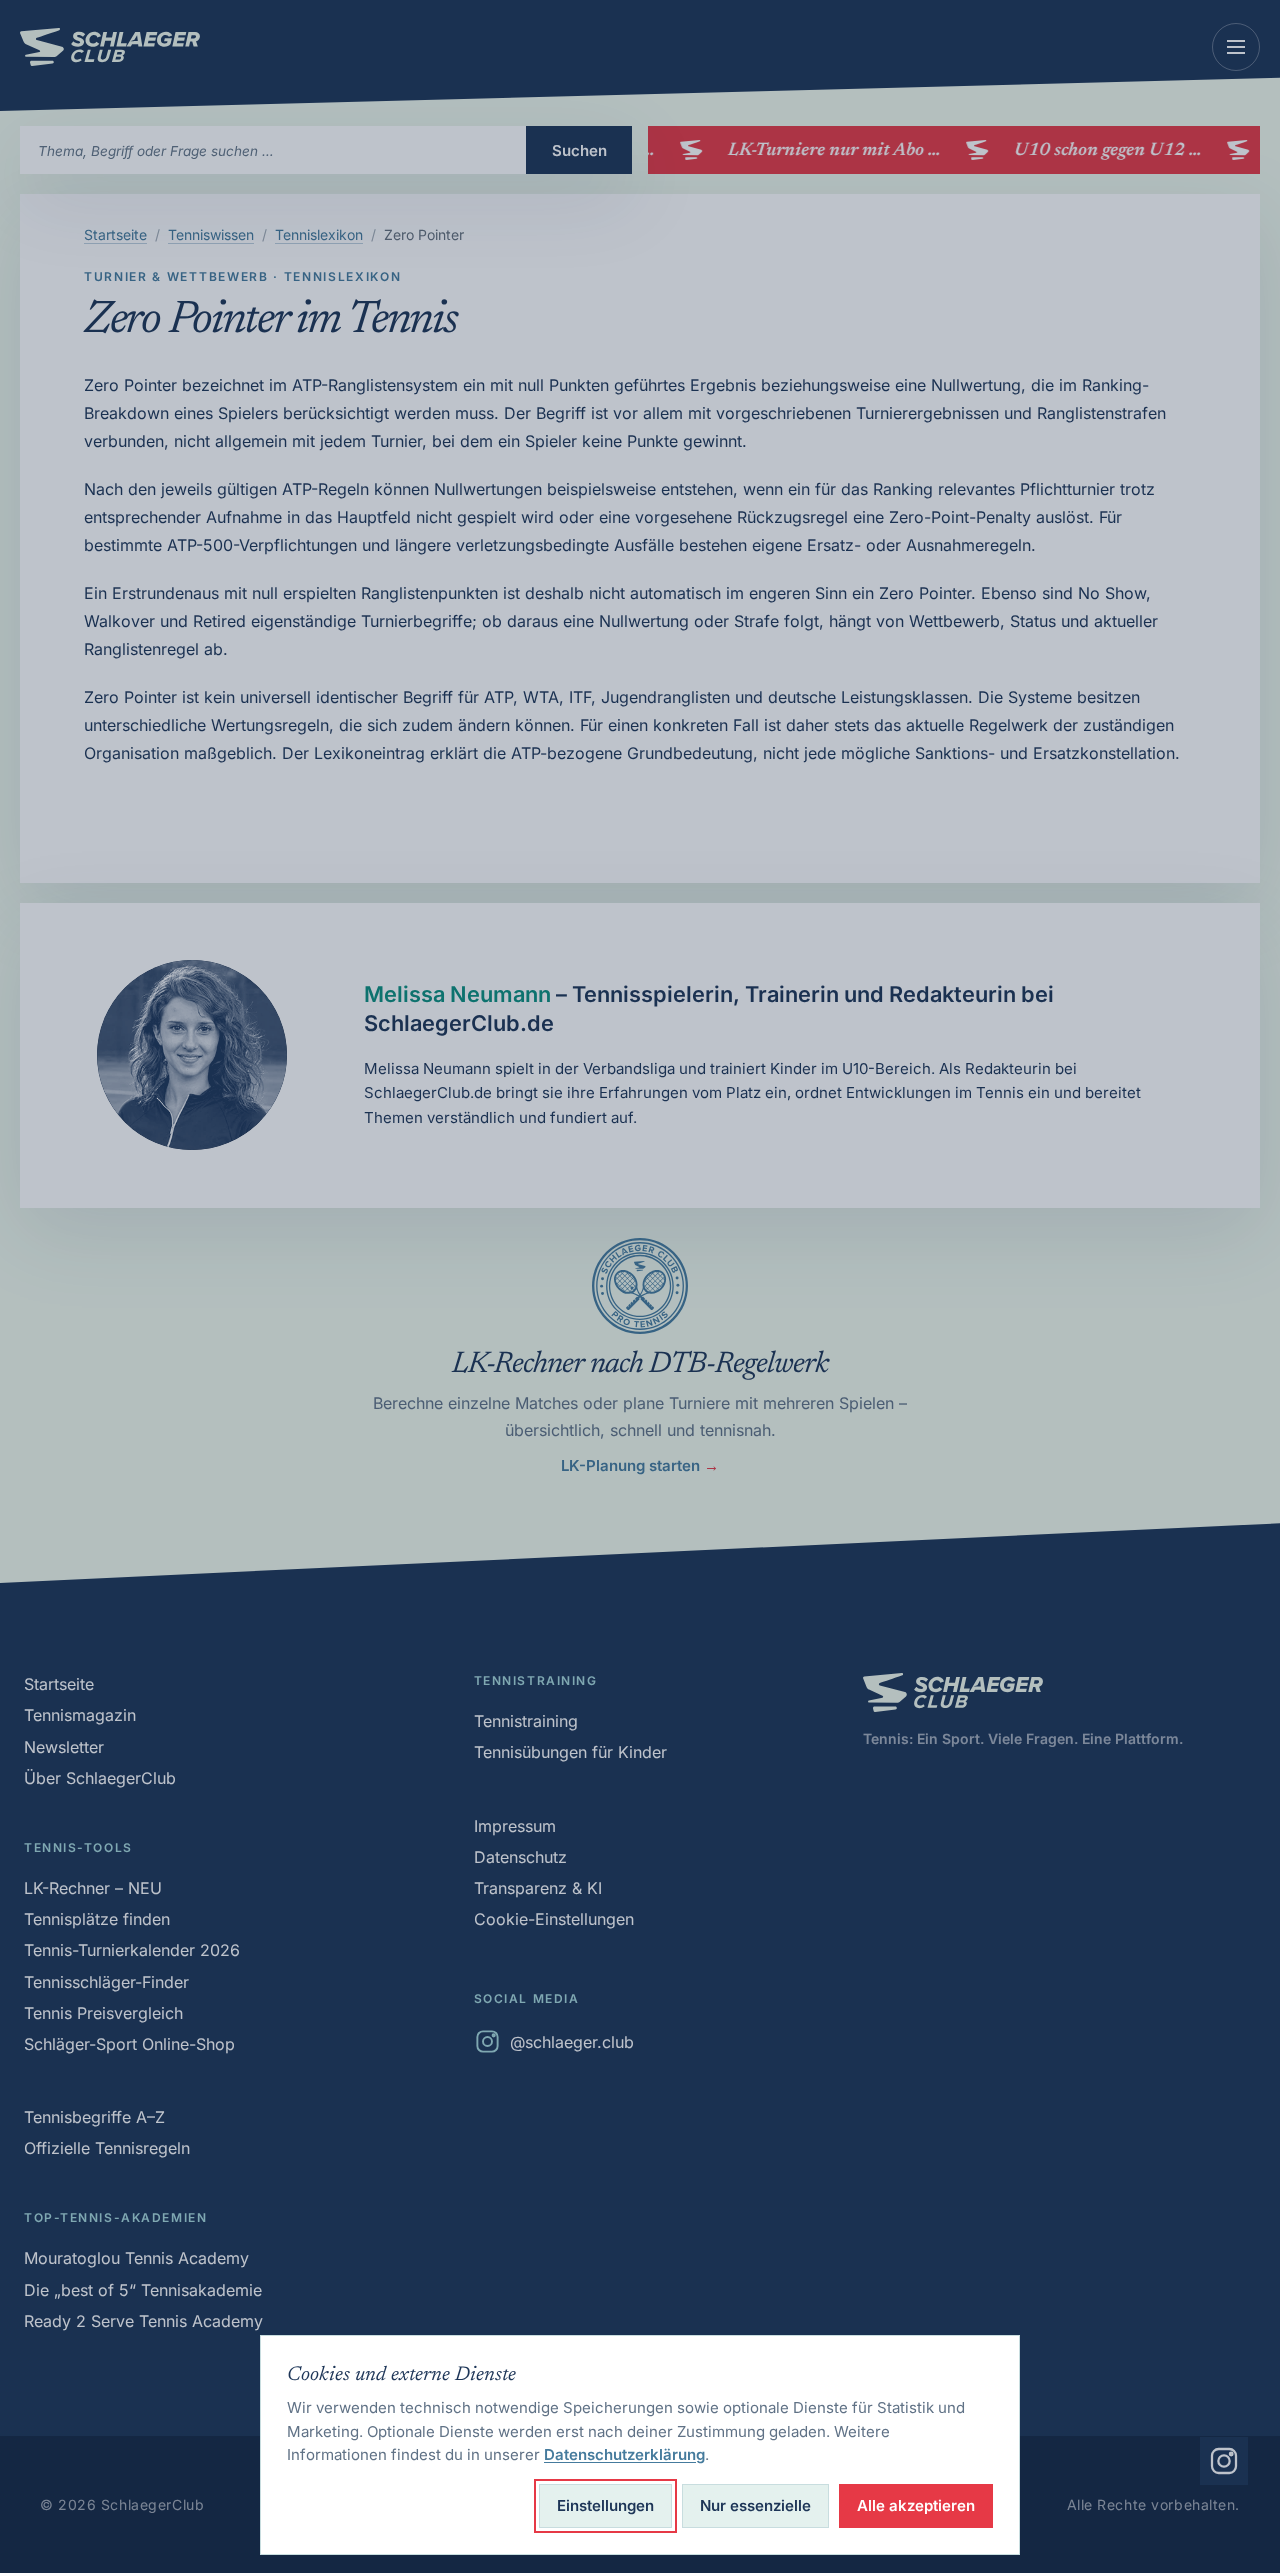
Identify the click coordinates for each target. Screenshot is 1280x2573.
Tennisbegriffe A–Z (94, 2117)
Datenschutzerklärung (624, 2454)
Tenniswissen (211, 234)
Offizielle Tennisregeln (107, 2148)
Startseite (115, 234)
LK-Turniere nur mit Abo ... (823, 151)
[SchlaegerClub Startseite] (110, 47)
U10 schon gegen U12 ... (1096, 151)
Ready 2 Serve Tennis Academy (143, 2321)
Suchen (579, 150)
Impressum (515, 1826)
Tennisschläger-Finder (106, 1982)
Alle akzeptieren (916, 2505)
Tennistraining (526, 1721)
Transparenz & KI (538, 1888)
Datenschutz (520, 1857)
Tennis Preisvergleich (103, 2013)
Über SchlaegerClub (100, 1778)
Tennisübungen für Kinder (570, 1752)
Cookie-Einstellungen (554, 1919)
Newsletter (64, 1747)
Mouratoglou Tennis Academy (136, 2258)
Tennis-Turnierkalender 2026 (132, 1950)
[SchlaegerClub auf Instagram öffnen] (1224, 2461)
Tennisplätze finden (97, 1919)
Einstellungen (605, 2505)
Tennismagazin (80, 1715)
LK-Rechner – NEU (93, 1888)
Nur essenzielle (755, 2505)
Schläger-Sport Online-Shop (129, 2044)
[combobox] (273, 150)
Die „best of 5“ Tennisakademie (143, 2290)
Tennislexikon (319, 234)
